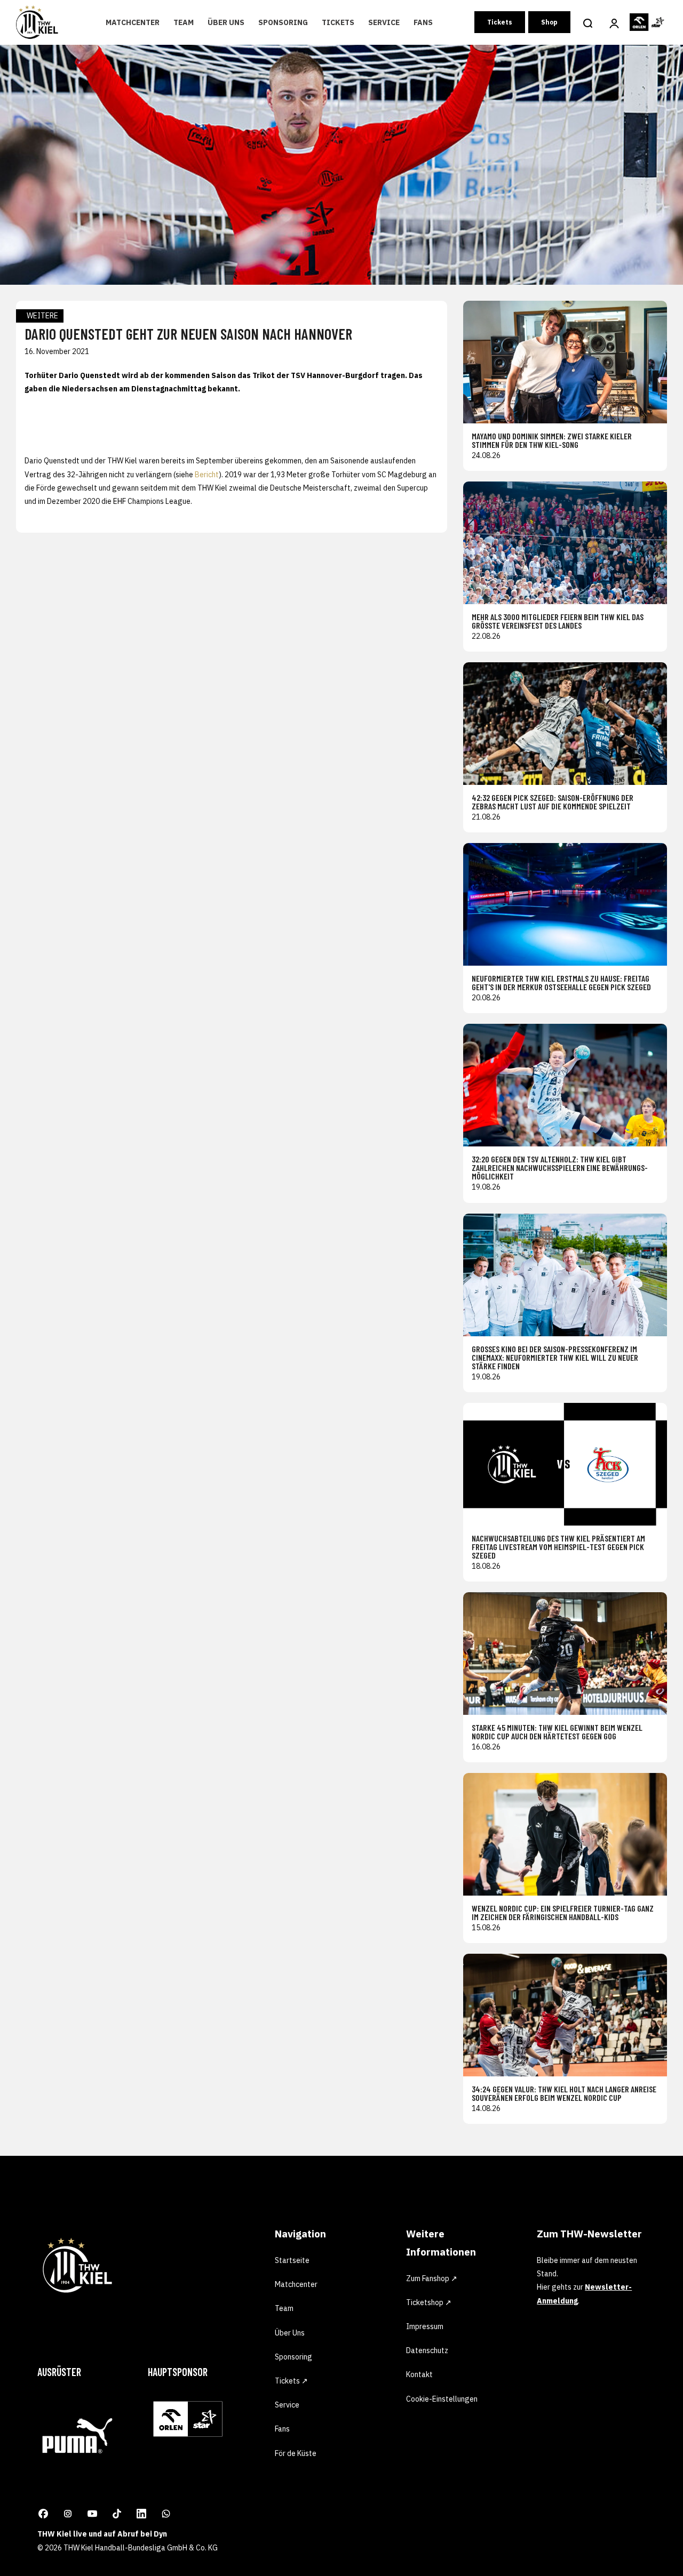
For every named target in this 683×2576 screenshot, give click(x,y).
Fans (423, 22)
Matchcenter (133, 22)
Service (384, 22)
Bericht (206, 475)
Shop (549, 22)
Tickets (338, 22)
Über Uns (226, 22)
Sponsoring (283, 22)
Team (184, 22)
